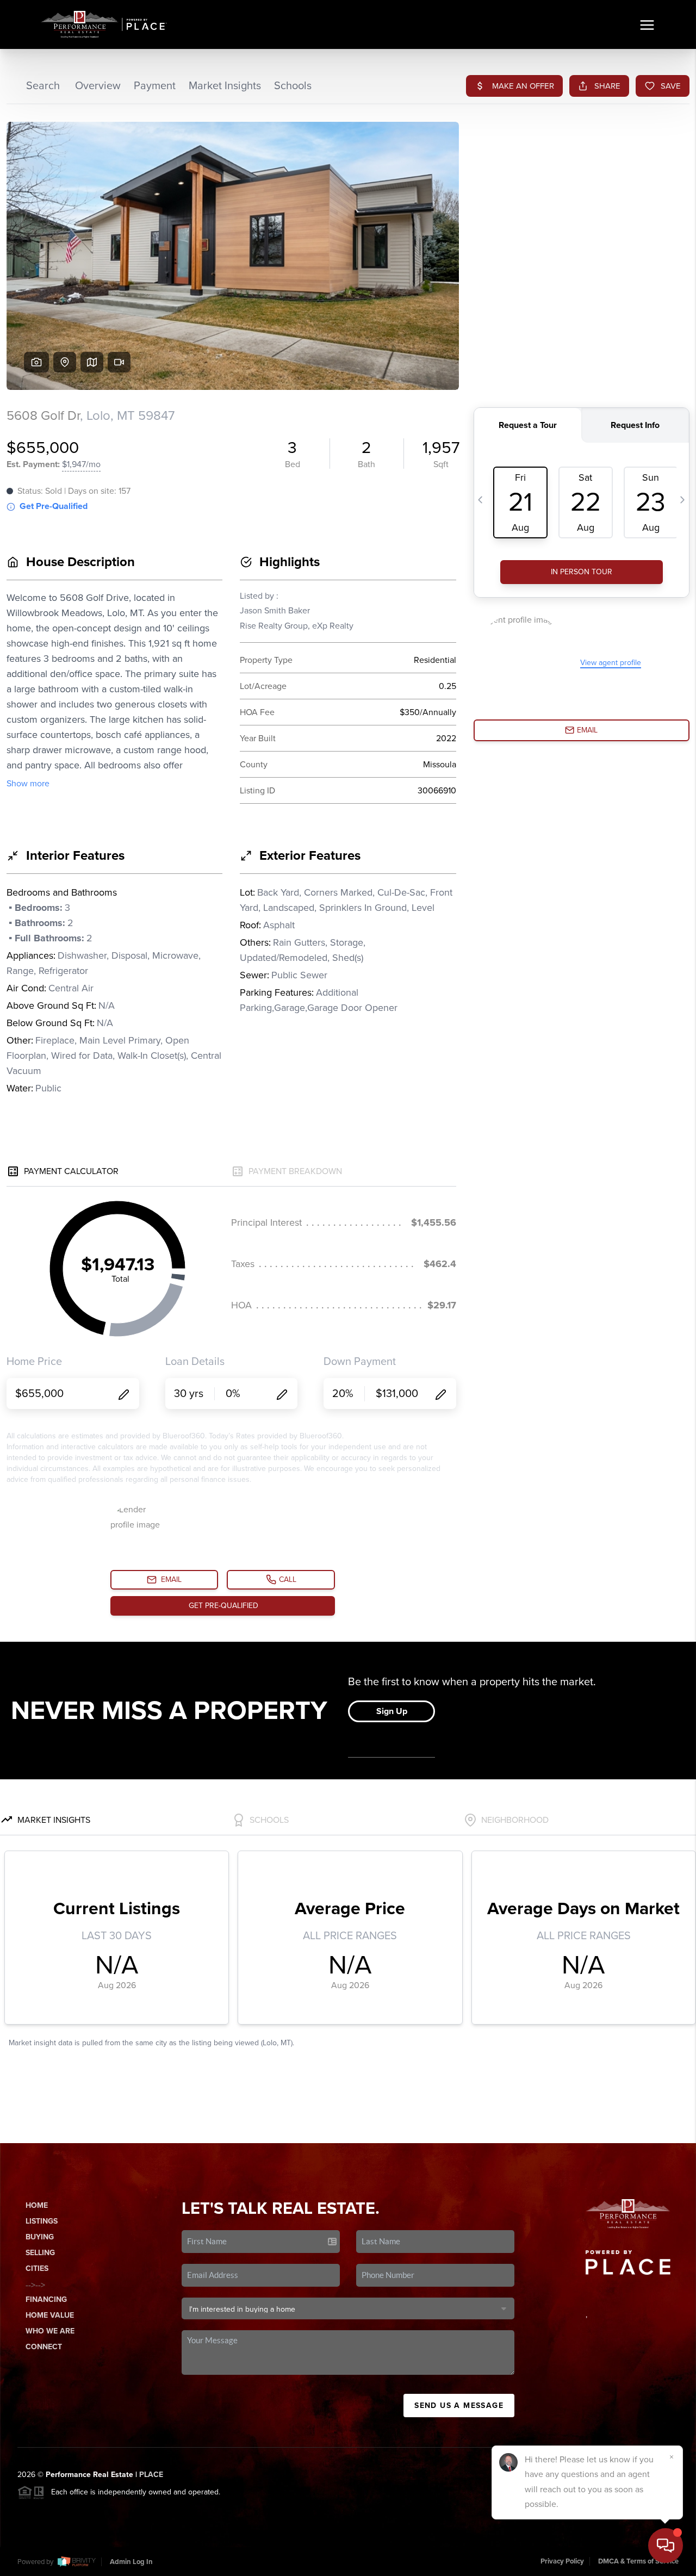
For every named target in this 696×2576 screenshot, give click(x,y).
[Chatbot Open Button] (666, 2546)
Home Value (50, 2315)
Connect (44, 2347)
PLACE (151, 2475)
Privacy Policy (562, 2561)
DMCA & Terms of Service (638, 2561)
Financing (46, 2299)
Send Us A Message (459, 2406)
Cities (37, 2268)
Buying (40, 2237)
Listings (42, 2221)
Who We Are (50, 2331)
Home (37, 2205)
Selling (40, 2253)
